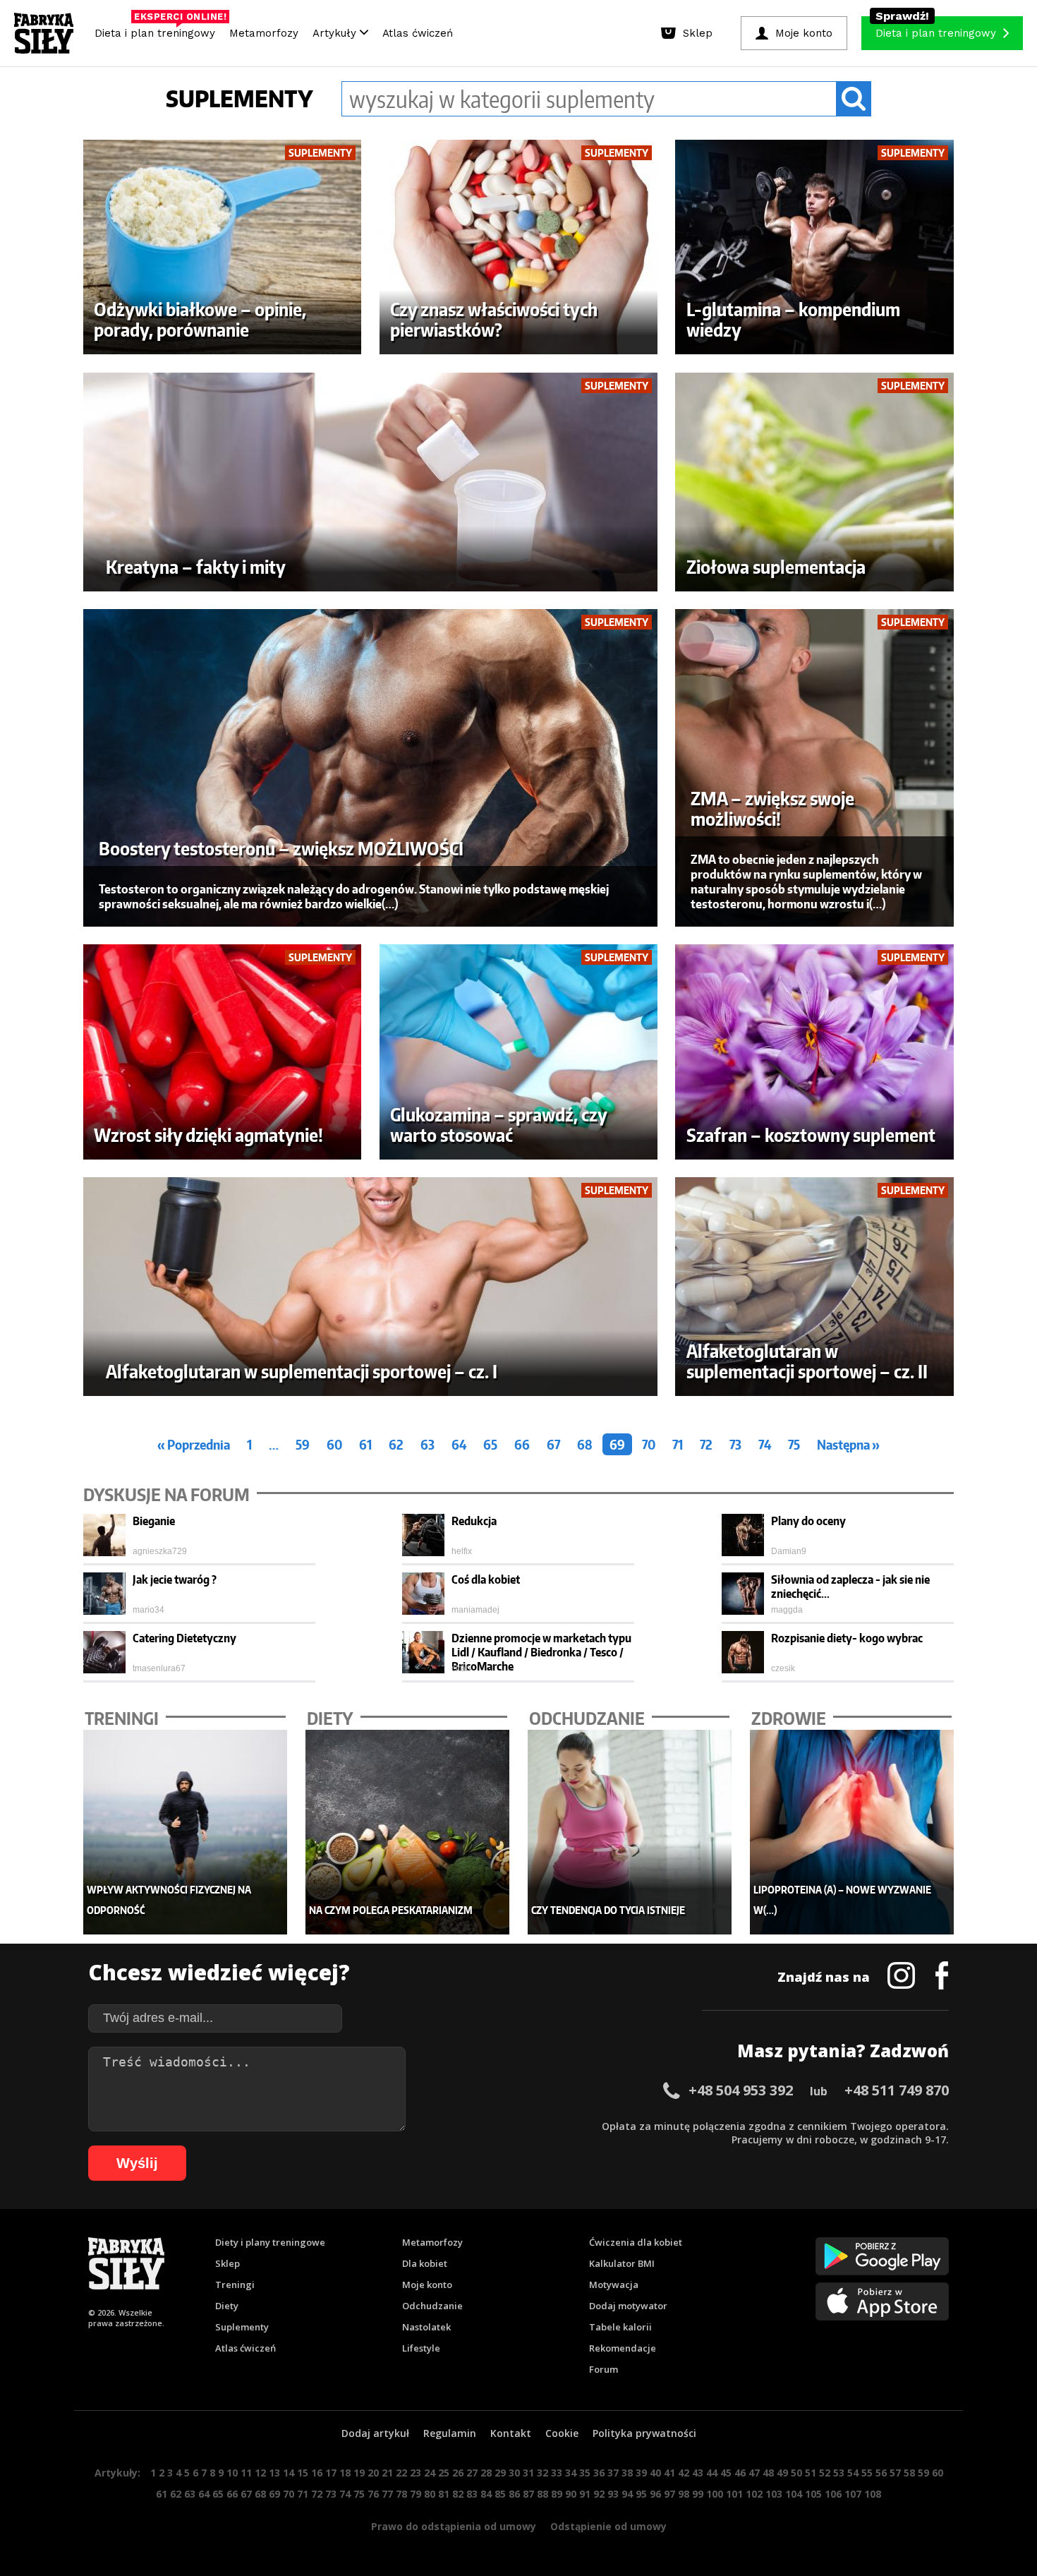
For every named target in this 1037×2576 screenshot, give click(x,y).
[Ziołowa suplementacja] (814, 482)
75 (794, 1444)
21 (387, 2473)
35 (585, 2473)
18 (345, 2473)
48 (768, 2473)
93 (613, 2494)
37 (613, 2473)
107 (853, 2494)
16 (317, 2473)
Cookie (562, 2433)
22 (401, 2473)
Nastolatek (426, 2327)
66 (522, 1444)
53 (839, 2473)
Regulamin (450, 2433)
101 (734, 2494)
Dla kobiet (425, 2263)
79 (416, 2494)
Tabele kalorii (620, 2327)
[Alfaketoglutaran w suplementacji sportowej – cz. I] (371, 1287)
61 (365, 1444)
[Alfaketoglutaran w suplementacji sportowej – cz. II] (814, 1287)
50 (796, 2473)
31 (528, 2473)
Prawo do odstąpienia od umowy (454, 2526)
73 (735, 1444)
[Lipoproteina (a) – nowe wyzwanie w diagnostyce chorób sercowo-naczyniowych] (852, 1832)
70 (649, 1444)
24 (430, 2473)
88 (542, 2494)
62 (396, 1444)
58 (909, 2473)
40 (655, 2473)
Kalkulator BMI (622, 2263)
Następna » (848, 1444)
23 (416, 2473)
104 (794, 2494)
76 (373, 2494)
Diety (227, 2306)
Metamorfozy (264, 33)
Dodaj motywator (628, 2306)
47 (754, 2473)
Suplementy (242, 2327)
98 (684, 2494)
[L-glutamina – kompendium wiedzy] (814, 247)
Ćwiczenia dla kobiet (636, 2242)
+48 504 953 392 (741, 2090)
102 (754, 2494)
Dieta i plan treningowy (158, 30)
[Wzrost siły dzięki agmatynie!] (223, 1052)
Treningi (235, 2285)
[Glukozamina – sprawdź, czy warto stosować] (519, 1052)
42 (684, 2473)
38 (627, 2473)
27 (472, 2473)
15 (303, 2473)
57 (895, 2473)
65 (490, 1444)
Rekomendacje (623, 2348)
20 (373, 2473)
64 (459, 1444)
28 (486, 2473)
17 (331, 2473)
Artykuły (336, 33)
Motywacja (614, 2285)
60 (334, 1444)
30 (514, 2473)
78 (401, 2494)
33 (557, 2473)
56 (881, 2473)
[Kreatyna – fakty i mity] (371, 482)
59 (303, 1444)
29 (500, 2473)
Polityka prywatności (644, 2433)
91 (585, 2494)
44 (712, 2473)
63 (427, 1444)
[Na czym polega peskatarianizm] (408, 1832)
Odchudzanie (432, 2306)
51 (811, 2473)
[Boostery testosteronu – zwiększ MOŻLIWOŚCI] (371, 768)
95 (641, 2494)
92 (599, 2494)
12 (260, 2473)
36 (599, 2473)
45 (726, 2473)
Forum (604, 2369)
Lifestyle (421, 2348)
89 (557, 2494)
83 (472, 2494)
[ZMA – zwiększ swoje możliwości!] (814, 768)
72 (706, 1444)
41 (669, 2473)
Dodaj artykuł (375, 2433)
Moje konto (427, 2285)
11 (246, 2473)
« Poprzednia (194, 1444)
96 (655, 2494)
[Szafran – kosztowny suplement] (814, 1052)
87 (528, 2494)
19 (359, 2473)
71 (678, 1444)
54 (853, 2473)
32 (542, 2473)
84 (486, 2494)
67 (553, 1444)
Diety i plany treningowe (270, 2242)
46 (740, 2473)
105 (813, 2494)
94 (627, 2494)
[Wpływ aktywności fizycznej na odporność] (186, 1832)
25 (444, 2473)
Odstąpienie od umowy (608, 2526)
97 (669, 2494)
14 (289, 2473)
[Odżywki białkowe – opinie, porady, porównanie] (223, 247)
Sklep (228, 2263)
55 (867, 2473)
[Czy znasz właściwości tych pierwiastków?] (519, 247)
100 (715, 2494)
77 (387, 2494)
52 (825, 2473)
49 (782, 2473)
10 (232, 2473)
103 (774, 2494)
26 (458, 2473)
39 (641, 2473)
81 (444, 2494)
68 (585, 1444)
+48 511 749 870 (897, 2090)
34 (571, 2473)
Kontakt (511, 2433)
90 (571, 2494)
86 (514, 2494)
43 (698, 2473)
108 (873, 2494)
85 (500, 2494)
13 (274, 2473)
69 (617, 1444)
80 (430, 2494)
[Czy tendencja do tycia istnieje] (630, 1832)
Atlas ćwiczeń (418, 33)
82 (458, 2494)
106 (833, 2494)
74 (765, 1444)
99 (698, 2494)
